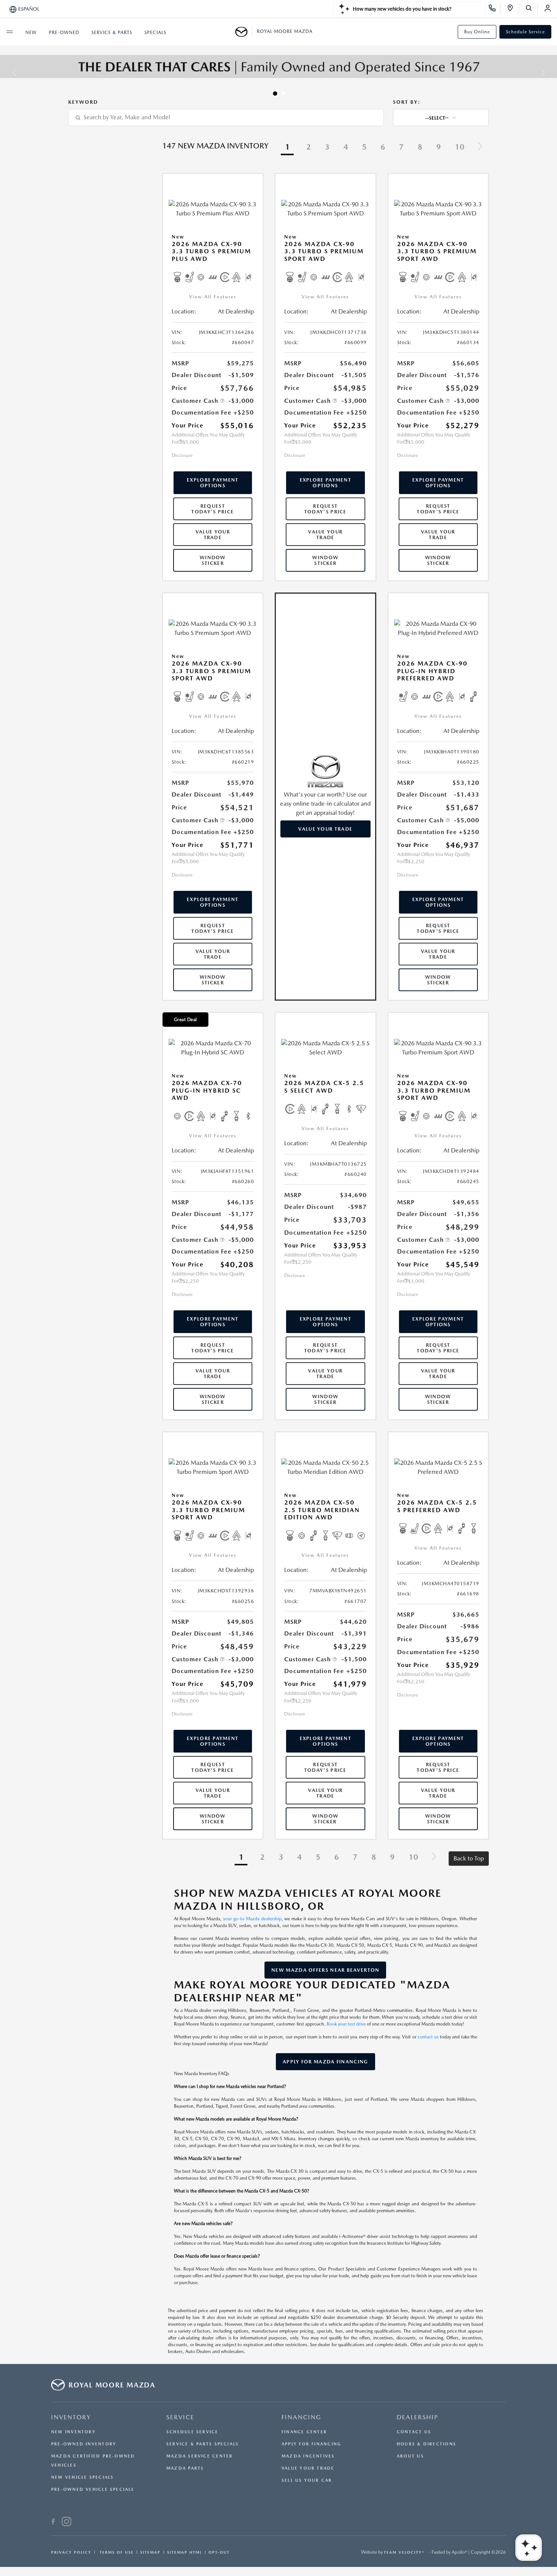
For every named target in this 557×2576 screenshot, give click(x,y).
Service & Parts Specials (203, 2444)
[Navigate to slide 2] (283, 94)
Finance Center (304, 2432)
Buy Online (477, 32)
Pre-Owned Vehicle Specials (93, 2489)
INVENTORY (71, 2417)
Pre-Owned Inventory (84, 2444)
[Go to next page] (480, 147)
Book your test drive (346, 2024)
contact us (428, 2037)
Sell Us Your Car (307, 2480)
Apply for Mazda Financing (325, 2062)
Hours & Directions (426, 2444)
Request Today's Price (213, 509)
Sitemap (150, 2552)
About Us (410, 2456)
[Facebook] (53, 2523)
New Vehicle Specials (82, 2477)
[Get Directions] (513, 9)
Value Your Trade (213, 535)
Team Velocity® (404, 2552)
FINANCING (301, 2417)
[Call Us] (495, 9)
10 (460, 147)
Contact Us (414, 2432)
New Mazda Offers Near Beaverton (325, 1970)
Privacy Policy (71, 2552)
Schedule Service (525, 32)
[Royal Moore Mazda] (244, 32)
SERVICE (180, 2417)
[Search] (531, 9)
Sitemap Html (185, 2552)
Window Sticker (213, 560)
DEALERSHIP (418, 2417)
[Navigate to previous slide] (6, 72)
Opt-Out (219, 2552)
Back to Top (469, 1858)
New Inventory (74, 2432)
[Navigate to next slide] (551, 72)
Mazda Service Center (199, 2456)
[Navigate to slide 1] (275, 94)
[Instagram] (66, 2523)
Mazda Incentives (308, 2456)
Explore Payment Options (213, 483)
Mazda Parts (185, 2468)
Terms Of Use (116, 2552)
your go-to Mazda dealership (252, 1919)
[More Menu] (9, 32)
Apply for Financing (311, 2444)
